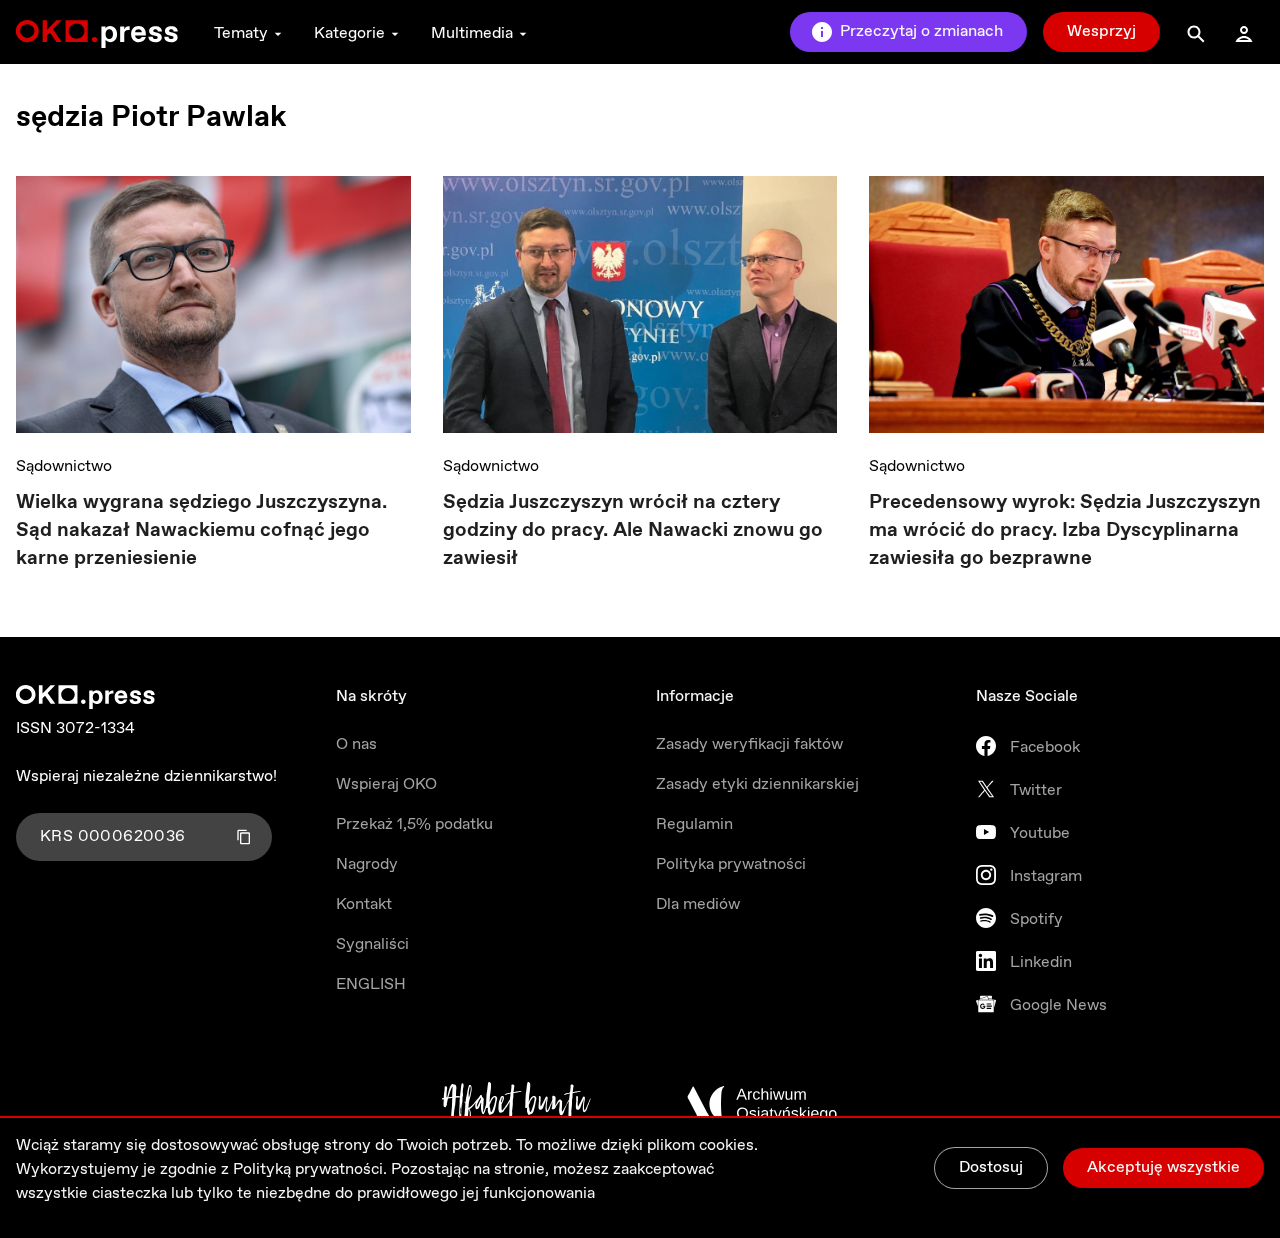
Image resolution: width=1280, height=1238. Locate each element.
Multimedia (472, 33)
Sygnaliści (372, 944)
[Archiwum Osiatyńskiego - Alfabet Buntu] (516, 1104)
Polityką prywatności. (310, 1169)
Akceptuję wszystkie (1163, 1167)
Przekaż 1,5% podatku (414, 824)
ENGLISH (371, 984)
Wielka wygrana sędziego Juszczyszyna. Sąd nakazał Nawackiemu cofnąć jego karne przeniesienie (201, 530)
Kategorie (349, 33)
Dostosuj (991, 1167)
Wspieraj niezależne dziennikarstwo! (146, 776)
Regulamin (694, 824)
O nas (356, 744)
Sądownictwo (64, 466)
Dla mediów (698, 904)
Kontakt (364, 904)
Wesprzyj (1101, 31)
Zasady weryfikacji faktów (749, 744)
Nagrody (367, 864)
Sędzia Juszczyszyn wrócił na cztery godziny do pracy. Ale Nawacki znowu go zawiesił (633, 530)
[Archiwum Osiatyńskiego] (762, 1104)
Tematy (241, 33)
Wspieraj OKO (386, 784)
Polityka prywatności (731, 864)
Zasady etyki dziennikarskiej (757, 784)
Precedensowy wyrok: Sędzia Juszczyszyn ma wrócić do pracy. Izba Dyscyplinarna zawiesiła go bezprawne (1065, 530)
